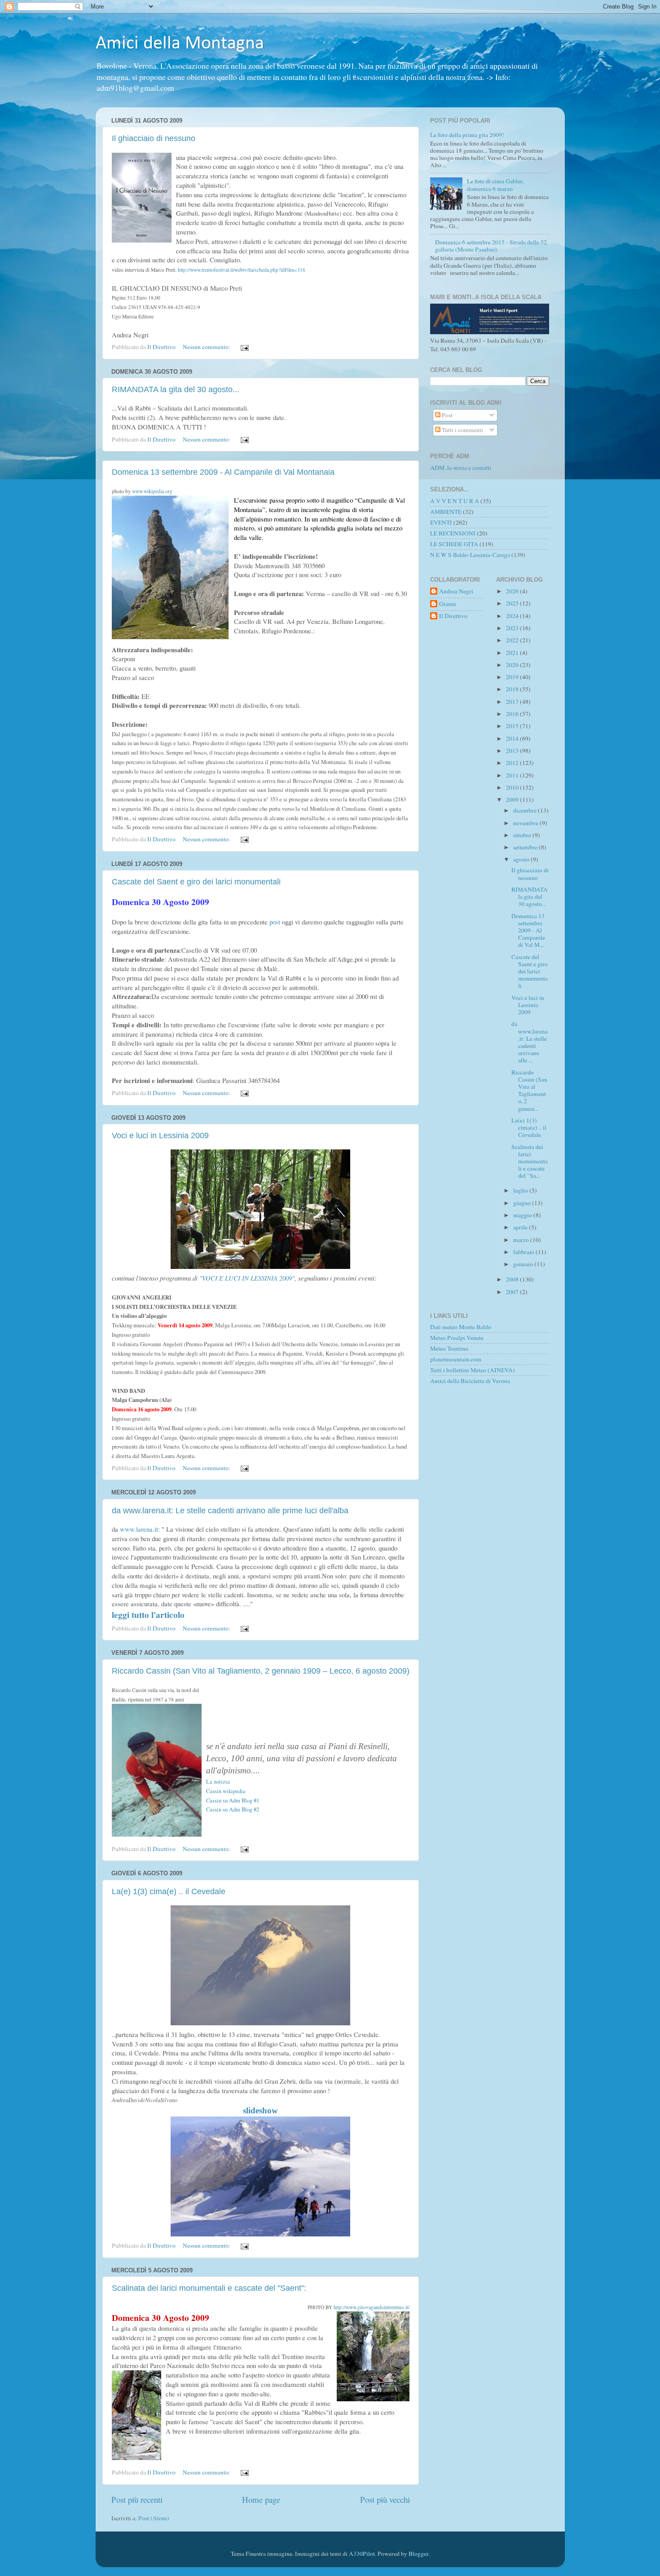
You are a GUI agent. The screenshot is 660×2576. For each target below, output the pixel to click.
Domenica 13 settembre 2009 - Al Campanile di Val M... (528, 930)
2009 (513, 800)
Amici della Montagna (180, 44)
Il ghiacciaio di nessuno (154, 138)
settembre (526, 847)
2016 (513, 714)
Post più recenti (137, 2499)
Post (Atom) (154, 2518)
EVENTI (441, 522)
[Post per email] (244, 347)
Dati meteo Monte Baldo (461, 1327)
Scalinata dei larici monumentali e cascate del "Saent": (209, 2288)
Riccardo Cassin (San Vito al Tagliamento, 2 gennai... (529, 1090)
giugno (523, 1203)
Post (447, 415)
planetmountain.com (456, 1359)
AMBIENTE (446, 512)
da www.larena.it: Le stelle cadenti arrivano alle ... (530, 1042)
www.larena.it (139, 1529)
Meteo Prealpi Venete (457, 1338)
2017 (513, 702)
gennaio (524, 1264)
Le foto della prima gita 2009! (467, 135)
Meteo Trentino (449, 1348)
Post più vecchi (385, 2499)
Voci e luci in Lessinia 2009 (160, 1136)
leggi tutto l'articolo (148, 1615)
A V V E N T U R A (455, 501)
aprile (521, 1227)
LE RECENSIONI (453, 533)
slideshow (260, 2110)
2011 (513, 775)
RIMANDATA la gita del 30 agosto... (176, 389)
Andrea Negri (456, 591)
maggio (523, 1215)
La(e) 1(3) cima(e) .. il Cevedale (169, 1891)
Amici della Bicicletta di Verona (470, 1381)
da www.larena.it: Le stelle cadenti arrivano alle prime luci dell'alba (230, 1511)
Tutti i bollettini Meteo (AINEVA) (473, 1370)
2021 (513, 653)
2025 (513, 603)
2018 (513, 689)
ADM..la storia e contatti (461, 468)
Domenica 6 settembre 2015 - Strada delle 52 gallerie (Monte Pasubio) (491, 246)
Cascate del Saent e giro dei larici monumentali (196, 882)
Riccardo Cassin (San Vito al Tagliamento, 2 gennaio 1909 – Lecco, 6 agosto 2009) (261, 1671)
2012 (513, 763)
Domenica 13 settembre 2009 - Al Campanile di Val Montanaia (223, 472)
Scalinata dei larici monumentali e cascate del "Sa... (530, 1161)
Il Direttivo (453, 616)
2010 (513, 787)
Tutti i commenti (462, 430)
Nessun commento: (207, 347)
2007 (513, 1292)
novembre (526, 823)
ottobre (523, 835)
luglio (521, 1190)
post (274, 922)
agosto (522, 859)
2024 (513, 616)
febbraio (524, 1252)
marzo (522, 1240)
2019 (513, 677)
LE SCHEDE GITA (454, 544)
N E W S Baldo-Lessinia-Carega (470, 555)
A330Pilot (362, 2554)
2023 (513, 628)
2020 (513, 665)
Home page (261, 2499)
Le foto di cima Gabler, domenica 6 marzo (495, 185)
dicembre (526, 810)
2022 (513, 640)
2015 (513, 726)
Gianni (448, 604)
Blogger (418, 2554)
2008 (513, 1279)
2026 (513, 591)
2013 (513, 751)
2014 (513, 738)
